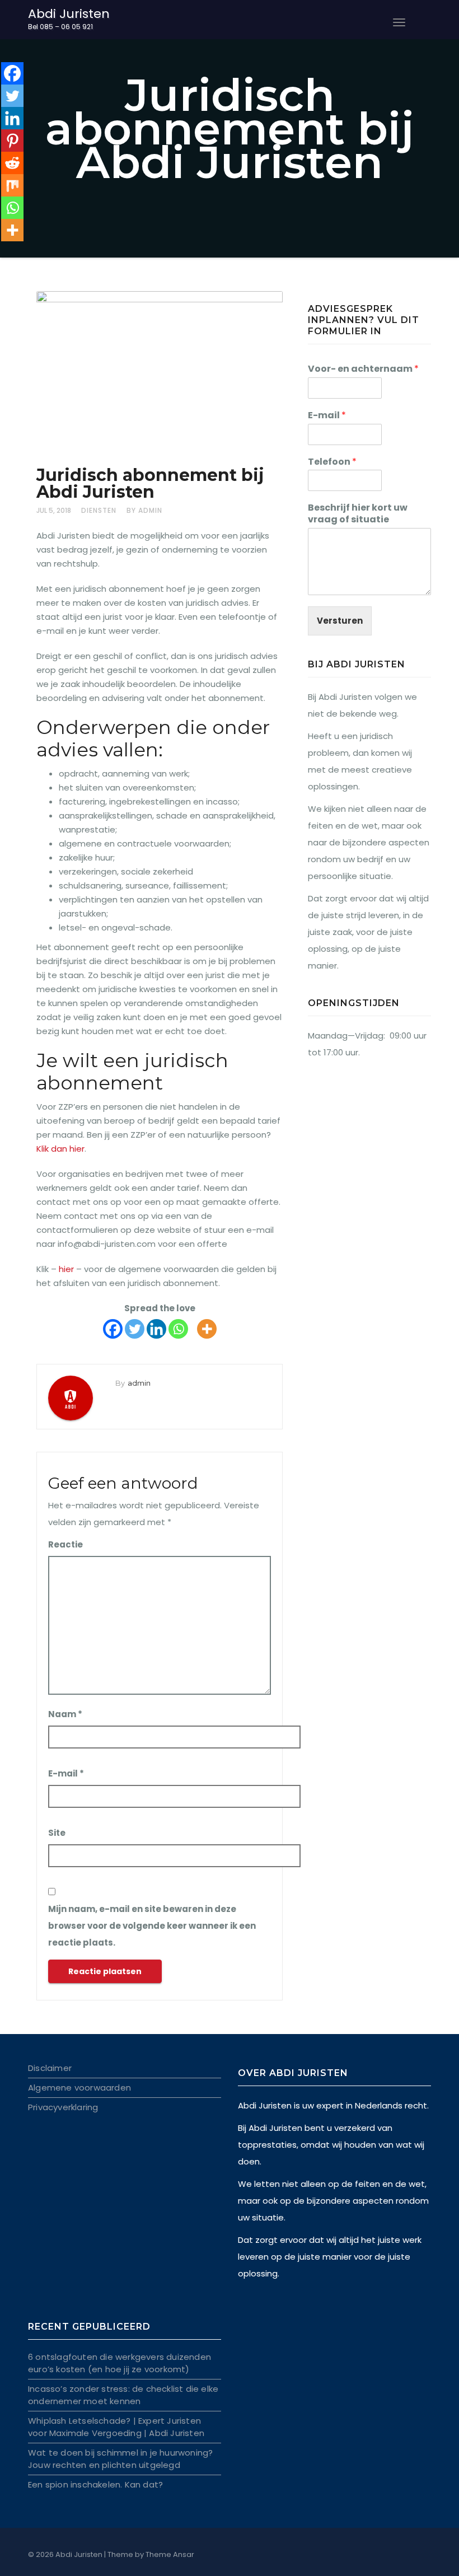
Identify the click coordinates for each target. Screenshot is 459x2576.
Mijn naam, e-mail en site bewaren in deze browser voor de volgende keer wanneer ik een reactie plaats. (152, 1926)
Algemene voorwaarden (79, 2088)
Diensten (99, 510)
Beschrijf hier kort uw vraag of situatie (358, 514)
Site (57, 1833)
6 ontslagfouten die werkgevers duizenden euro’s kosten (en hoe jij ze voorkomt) (120, 2363)
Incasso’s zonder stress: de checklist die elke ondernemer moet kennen (123, 2395)
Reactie (65, 1544)
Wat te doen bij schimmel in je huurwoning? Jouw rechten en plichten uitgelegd (120, 2459)
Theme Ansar (170, 2554)
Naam (65, 1714)
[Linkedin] (156, 1329)
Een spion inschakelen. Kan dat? (95, 2484)
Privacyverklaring (63, 2107)
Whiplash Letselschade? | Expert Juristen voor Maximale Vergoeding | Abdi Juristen (116, 2427)
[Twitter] (135, 1329)
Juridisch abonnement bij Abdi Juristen (150, 483)
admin (139, 1383)
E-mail (66, 1773)
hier (66, 1269)
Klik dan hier (60, 1149)
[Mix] (12, 185)
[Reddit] (12, 163)
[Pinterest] (12, 141)
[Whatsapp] (178, 1329)
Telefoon (332, 462)
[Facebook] (113, 1329)
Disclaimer (50, 2068)
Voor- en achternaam (363, 369)
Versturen (340, 621)
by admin (144, 510)
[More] (207, 1329)
